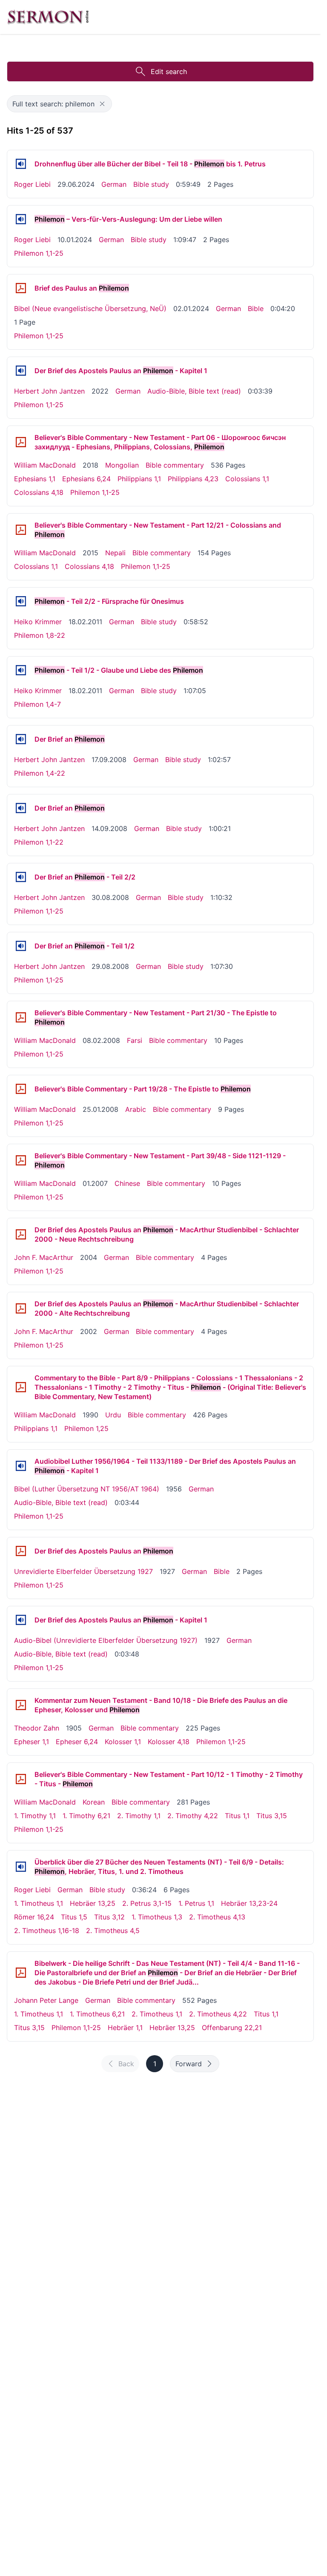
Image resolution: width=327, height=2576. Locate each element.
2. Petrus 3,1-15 (147, 1903)
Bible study (151, 184)
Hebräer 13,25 (93, 1903)
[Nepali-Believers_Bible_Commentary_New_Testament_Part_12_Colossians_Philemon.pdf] (21, 530)
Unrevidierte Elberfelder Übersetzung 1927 (83, 1571)
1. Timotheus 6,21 (97, 2014)
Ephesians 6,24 (86, 479)
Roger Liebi (32, 184)
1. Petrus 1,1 (196, 1903)
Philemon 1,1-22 (39, 842)
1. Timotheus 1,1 (39, 1903)
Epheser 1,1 (32, 1742)
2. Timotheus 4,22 (218, 2014)
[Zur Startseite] (48, 17)
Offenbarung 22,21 (232, 2028)
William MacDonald (45, 465)
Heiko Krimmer (38, 622)
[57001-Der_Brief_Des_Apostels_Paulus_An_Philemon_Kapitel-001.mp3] (21, 371)
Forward (189, 2064)
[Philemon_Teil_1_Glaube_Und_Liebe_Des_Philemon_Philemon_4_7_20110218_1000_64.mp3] (21, 670)
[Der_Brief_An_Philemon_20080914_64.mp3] (21, 808)
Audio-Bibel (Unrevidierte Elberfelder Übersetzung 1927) (106, 1640)
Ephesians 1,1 (35, 479)
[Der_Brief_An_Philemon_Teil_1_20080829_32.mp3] (21, 946)
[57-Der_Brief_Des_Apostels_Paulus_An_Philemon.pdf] (21, 288)
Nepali (115, 553)
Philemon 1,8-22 (40, 635)
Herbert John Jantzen (49, 391)
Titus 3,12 (109, 1917)
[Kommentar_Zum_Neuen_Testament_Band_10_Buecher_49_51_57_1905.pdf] (21, 1705)
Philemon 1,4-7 (37, 704)
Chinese (127, 1183)
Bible (256, 308)
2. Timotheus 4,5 (113, 1931)
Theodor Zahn (37, 1728)
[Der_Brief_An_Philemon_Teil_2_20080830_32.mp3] (21, 877)
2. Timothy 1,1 (139, 1816)
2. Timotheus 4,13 (217, 1917)
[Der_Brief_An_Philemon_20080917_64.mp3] (21, 739)
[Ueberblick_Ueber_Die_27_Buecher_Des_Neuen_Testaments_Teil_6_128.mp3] (21, 1867)
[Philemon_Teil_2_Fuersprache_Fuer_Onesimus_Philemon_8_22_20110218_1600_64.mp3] (21, 601)
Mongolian (122, 465)
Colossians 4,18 (39, 492)
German (114, 184)
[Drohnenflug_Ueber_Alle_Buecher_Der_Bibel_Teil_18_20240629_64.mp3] (21, 164)
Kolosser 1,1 (123, 1742)
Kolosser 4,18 (169, 1742)
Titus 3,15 (272, 1816)
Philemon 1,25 (86, 1428)
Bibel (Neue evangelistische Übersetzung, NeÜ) (90, 308)
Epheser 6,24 (77, 1742)
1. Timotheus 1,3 (157, 1917)
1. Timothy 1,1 (35, 1816)
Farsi (135, 1040)
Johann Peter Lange (46, 2000)
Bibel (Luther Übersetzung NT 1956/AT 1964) (87, 1489)
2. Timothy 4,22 (193, 1816)
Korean (94, 1802)
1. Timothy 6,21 (86, 1816)
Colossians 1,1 (247, 479)
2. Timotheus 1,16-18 (47, 1931)
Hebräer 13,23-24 (249, 1903)
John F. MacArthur (44, 1257)
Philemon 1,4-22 (40, 773)
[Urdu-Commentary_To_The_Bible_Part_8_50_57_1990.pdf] (21, 1387)
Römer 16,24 (34, 1917)
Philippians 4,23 (193, 479)
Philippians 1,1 (139, 479)
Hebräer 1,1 (125, 2028)
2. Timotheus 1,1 (157, 2014)
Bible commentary (175, 465)
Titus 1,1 (237, 1816)
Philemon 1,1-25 (39, 253)
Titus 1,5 (74, 1917)
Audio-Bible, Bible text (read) (194, 391)
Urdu (113, 1415)
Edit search (169, 71)
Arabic (136, 1109)
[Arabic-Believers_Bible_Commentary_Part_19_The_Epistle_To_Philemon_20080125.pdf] (21, 1089)
